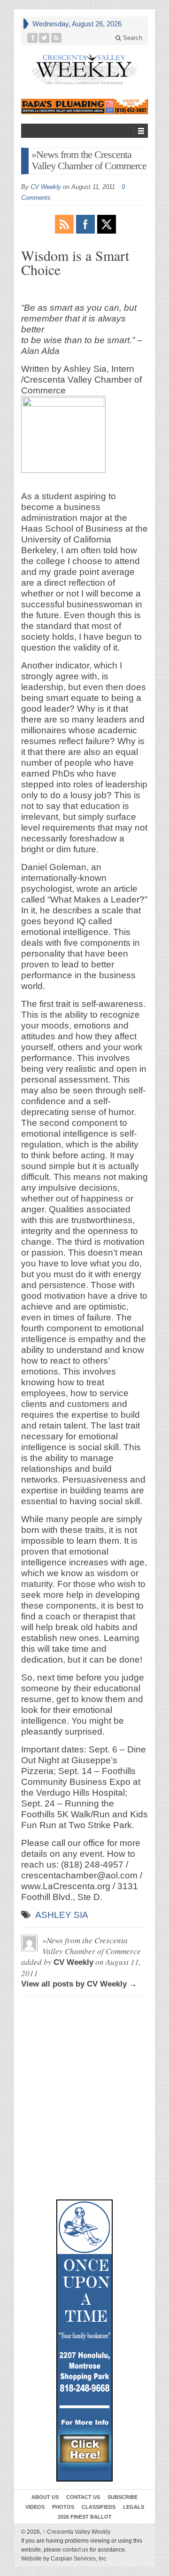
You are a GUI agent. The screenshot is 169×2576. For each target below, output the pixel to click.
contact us (75, 2550)
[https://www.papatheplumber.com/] (84, 106)
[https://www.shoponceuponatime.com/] (84, 2340)
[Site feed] (57, 38)
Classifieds (99, 2507)
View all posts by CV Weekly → (79, 1984)
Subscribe (123, 2497)
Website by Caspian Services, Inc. (64, 2559)
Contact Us (83, 2497)
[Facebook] (33, 38)
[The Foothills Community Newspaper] (84, 69)
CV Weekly (46, 187)
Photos (63, 2507)
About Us (45, 2497)
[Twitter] (44, 38)
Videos (35, 2507)
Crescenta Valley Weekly (77, 2532)
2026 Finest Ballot (85, 2517)
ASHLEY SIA (62, 1915)
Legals (134, 2507)
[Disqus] (84, 2047)
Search (132, 38)
